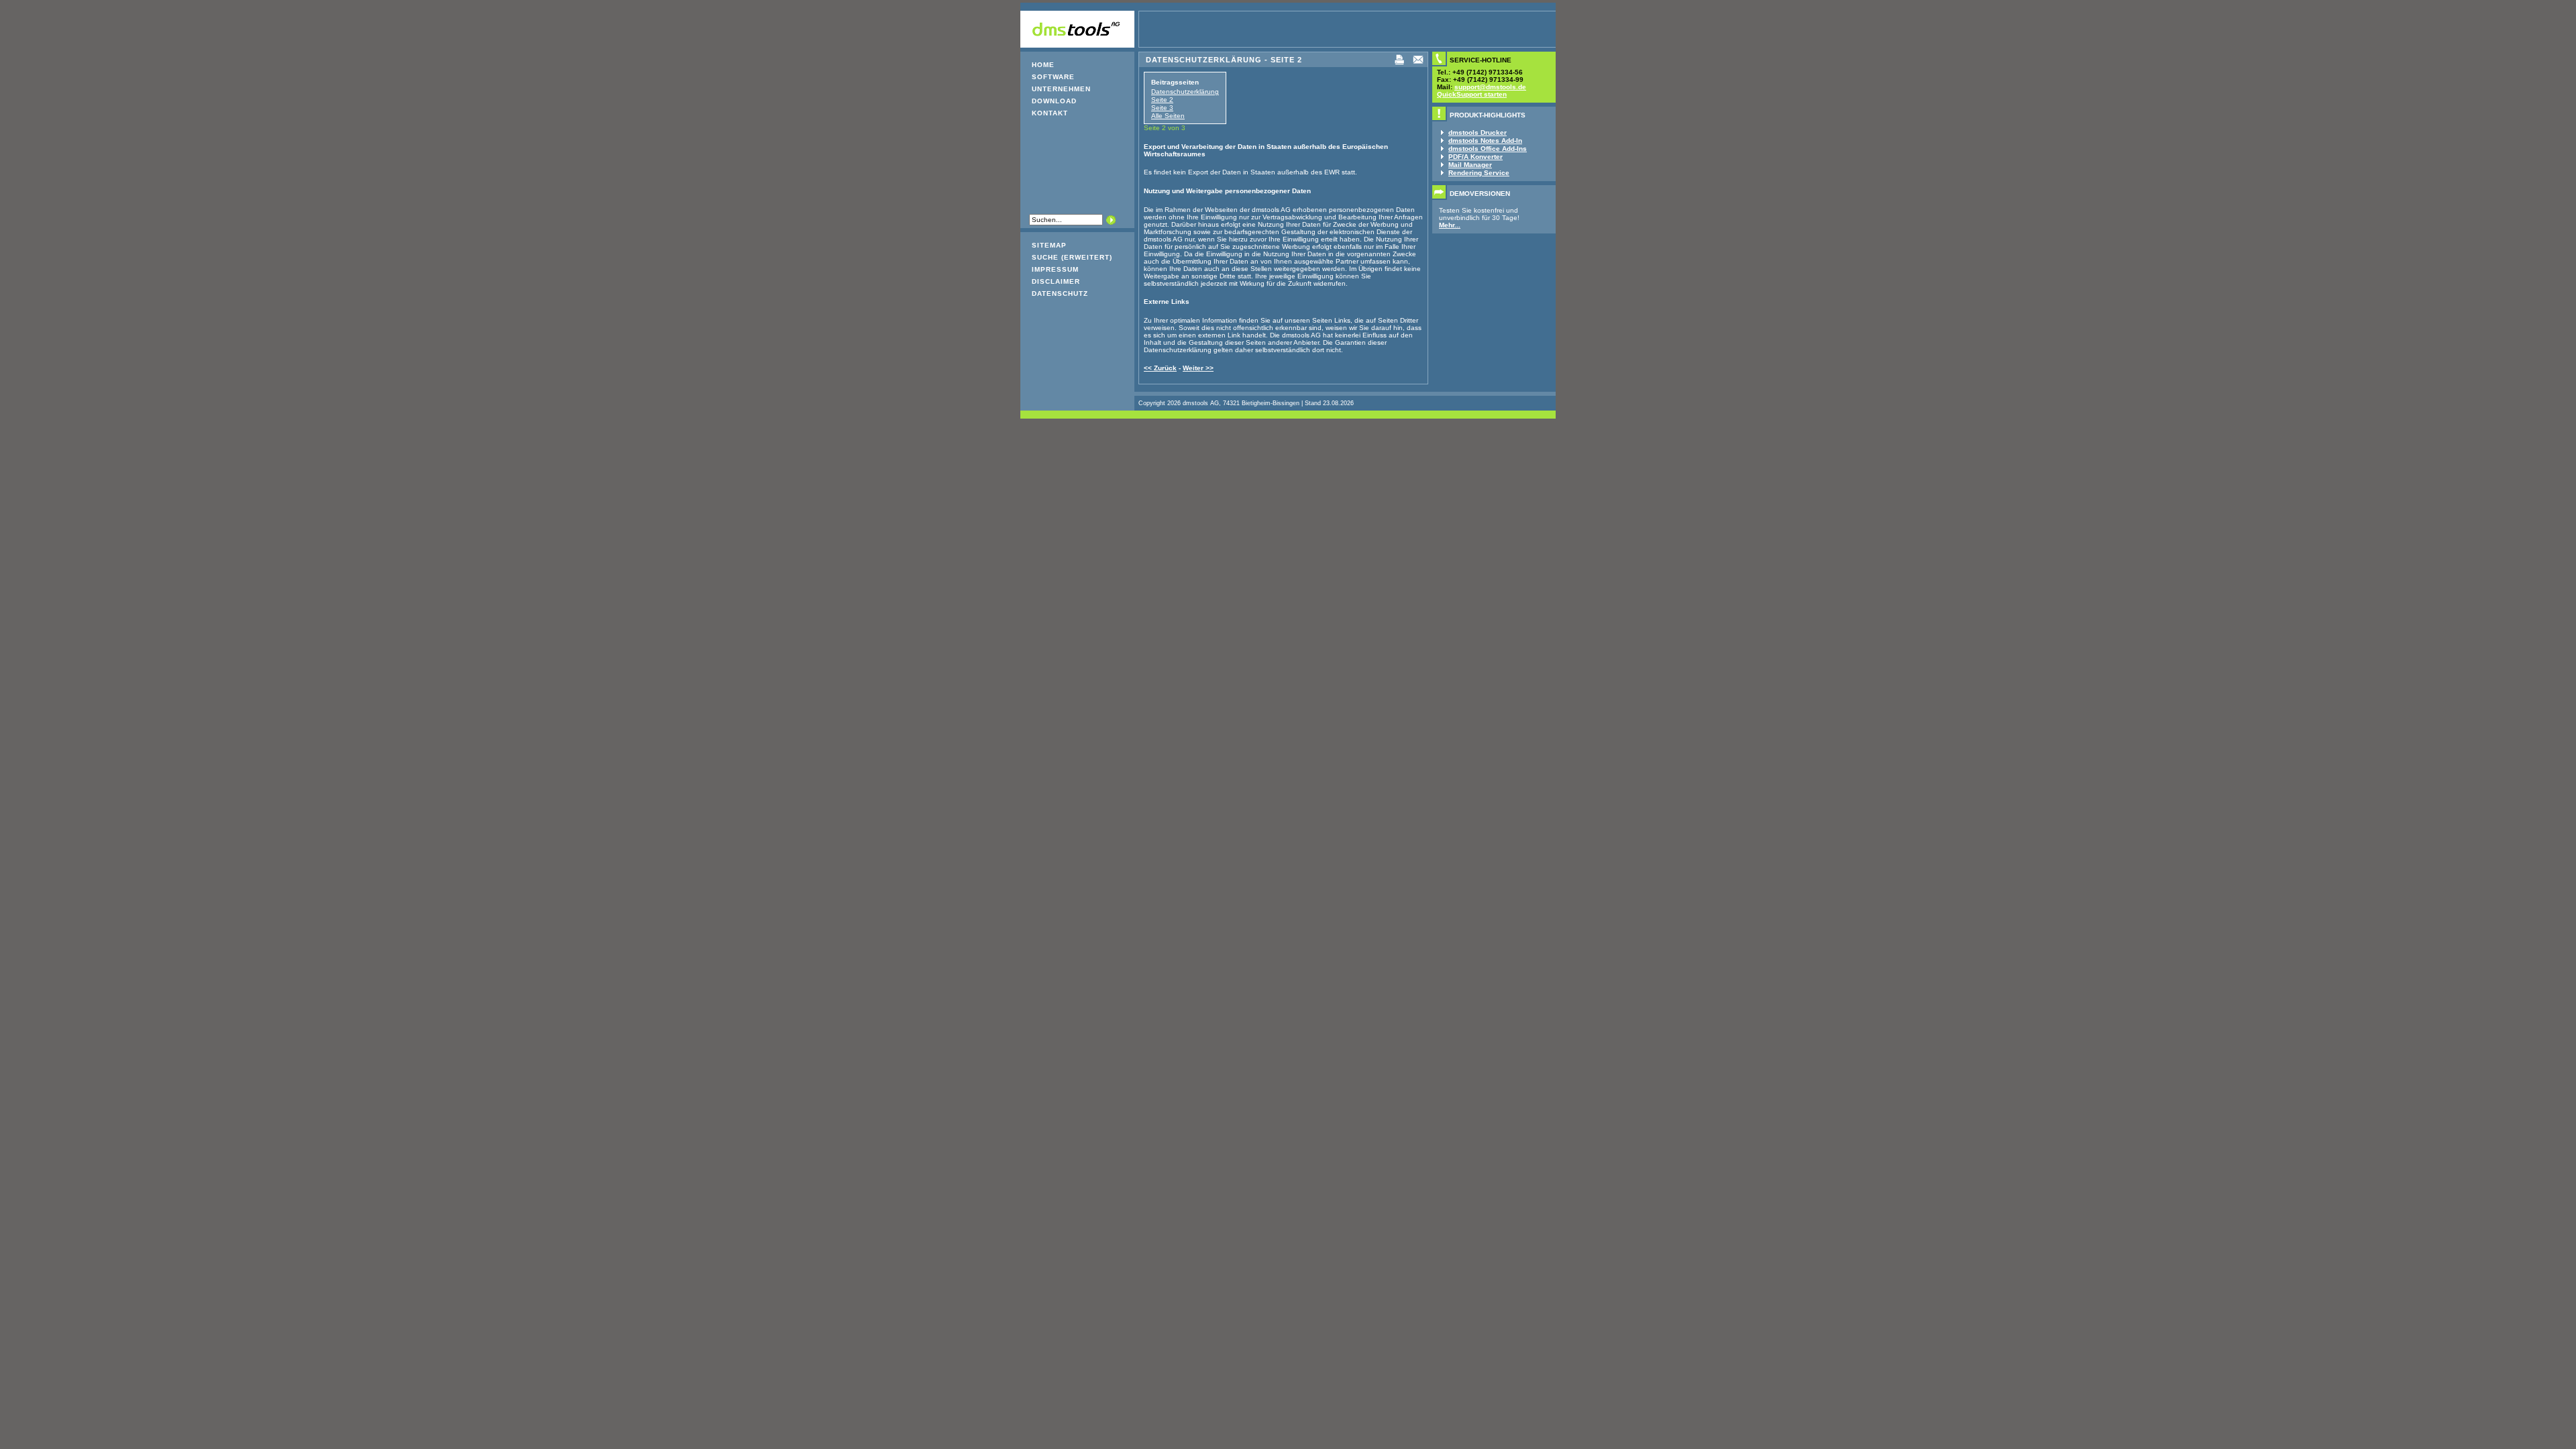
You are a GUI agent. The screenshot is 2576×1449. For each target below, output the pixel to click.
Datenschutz (1060, 293)
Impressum (1055, 269)
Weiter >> (1198, 368)
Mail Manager (1470, 165)
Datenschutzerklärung (1185, 92)
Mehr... (1450, 225)
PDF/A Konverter (1475, 157)
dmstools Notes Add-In (1485, 141)
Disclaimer (1056, 281)
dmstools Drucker (1478, 132)
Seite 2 (1162, 100)
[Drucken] (1399, 64)
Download (1054, 101)
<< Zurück (1160, 368)
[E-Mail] (1418, 64)
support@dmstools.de (1490, 87)
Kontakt (1050, 113)
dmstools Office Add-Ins (1488, 149)
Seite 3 (1162, 108)
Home (1043, 65)
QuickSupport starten (1472, 94)
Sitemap (1049, 245)
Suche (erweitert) (1072, 257)
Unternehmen (1061, 89)
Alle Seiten (1168, 116)
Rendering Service (1479, 173)
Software (1053, 77)
